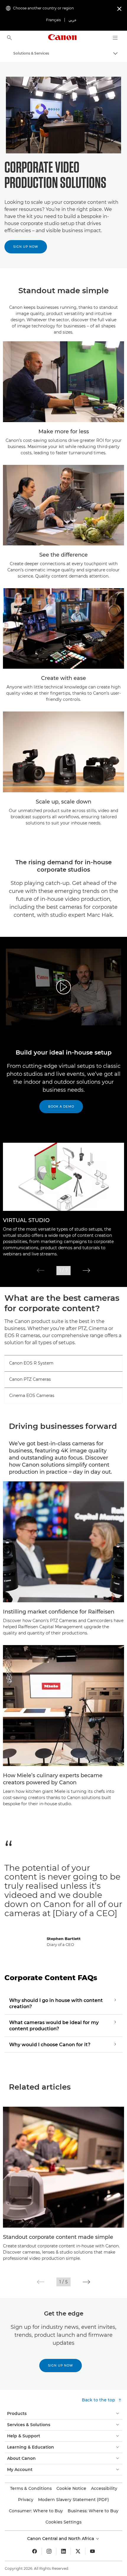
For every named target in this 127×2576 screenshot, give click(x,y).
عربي (73, 20)
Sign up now (26, 247)
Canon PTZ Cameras (30, 1379)
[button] (41, 1270)
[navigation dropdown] (115, 38)
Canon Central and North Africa (61, 2539)
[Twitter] (78, 2551)
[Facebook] (35, 2551)
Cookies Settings (63, 2522)
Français (53, 20)
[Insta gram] (49, 2551)
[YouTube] (92, 2551)
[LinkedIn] (63, 2551)
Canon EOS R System (31, 1363)
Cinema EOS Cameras (32, 1396)
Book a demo (61, 1107)
